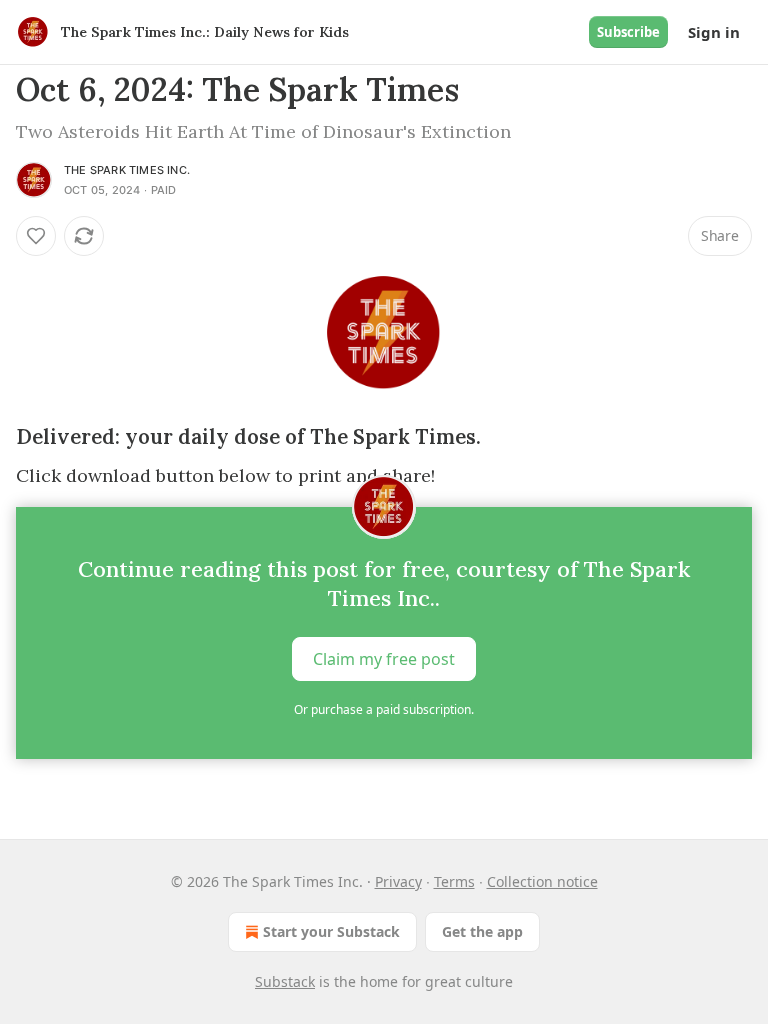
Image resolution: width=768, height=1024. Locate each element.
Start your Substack (331, 931)
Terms (454, 881)
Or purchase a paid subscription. (384, 709)
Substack (285, 981)
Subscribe (628, 32)
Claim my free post (384, 659)
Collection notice (542, 881)
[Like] (36, 236)
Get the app (482, 931)
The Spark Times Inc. (127, 170)
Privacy (398, 881)
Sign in (714, 32)
